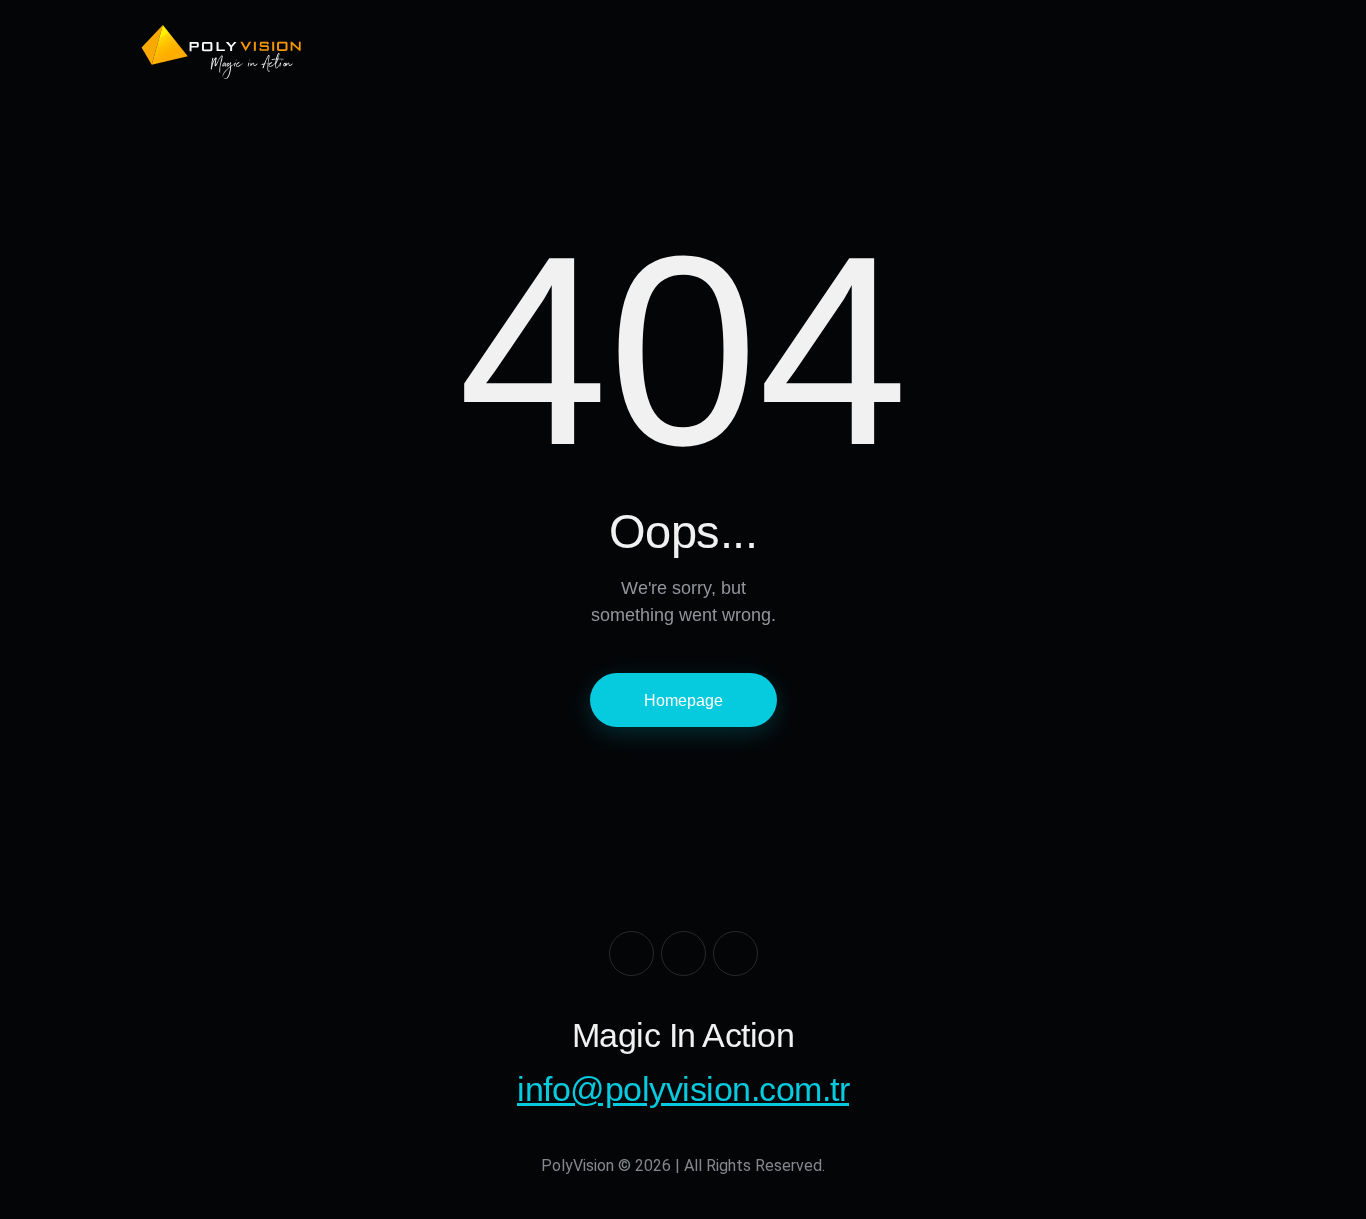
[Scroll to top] (1321, 1174)
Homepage (683, 700)
